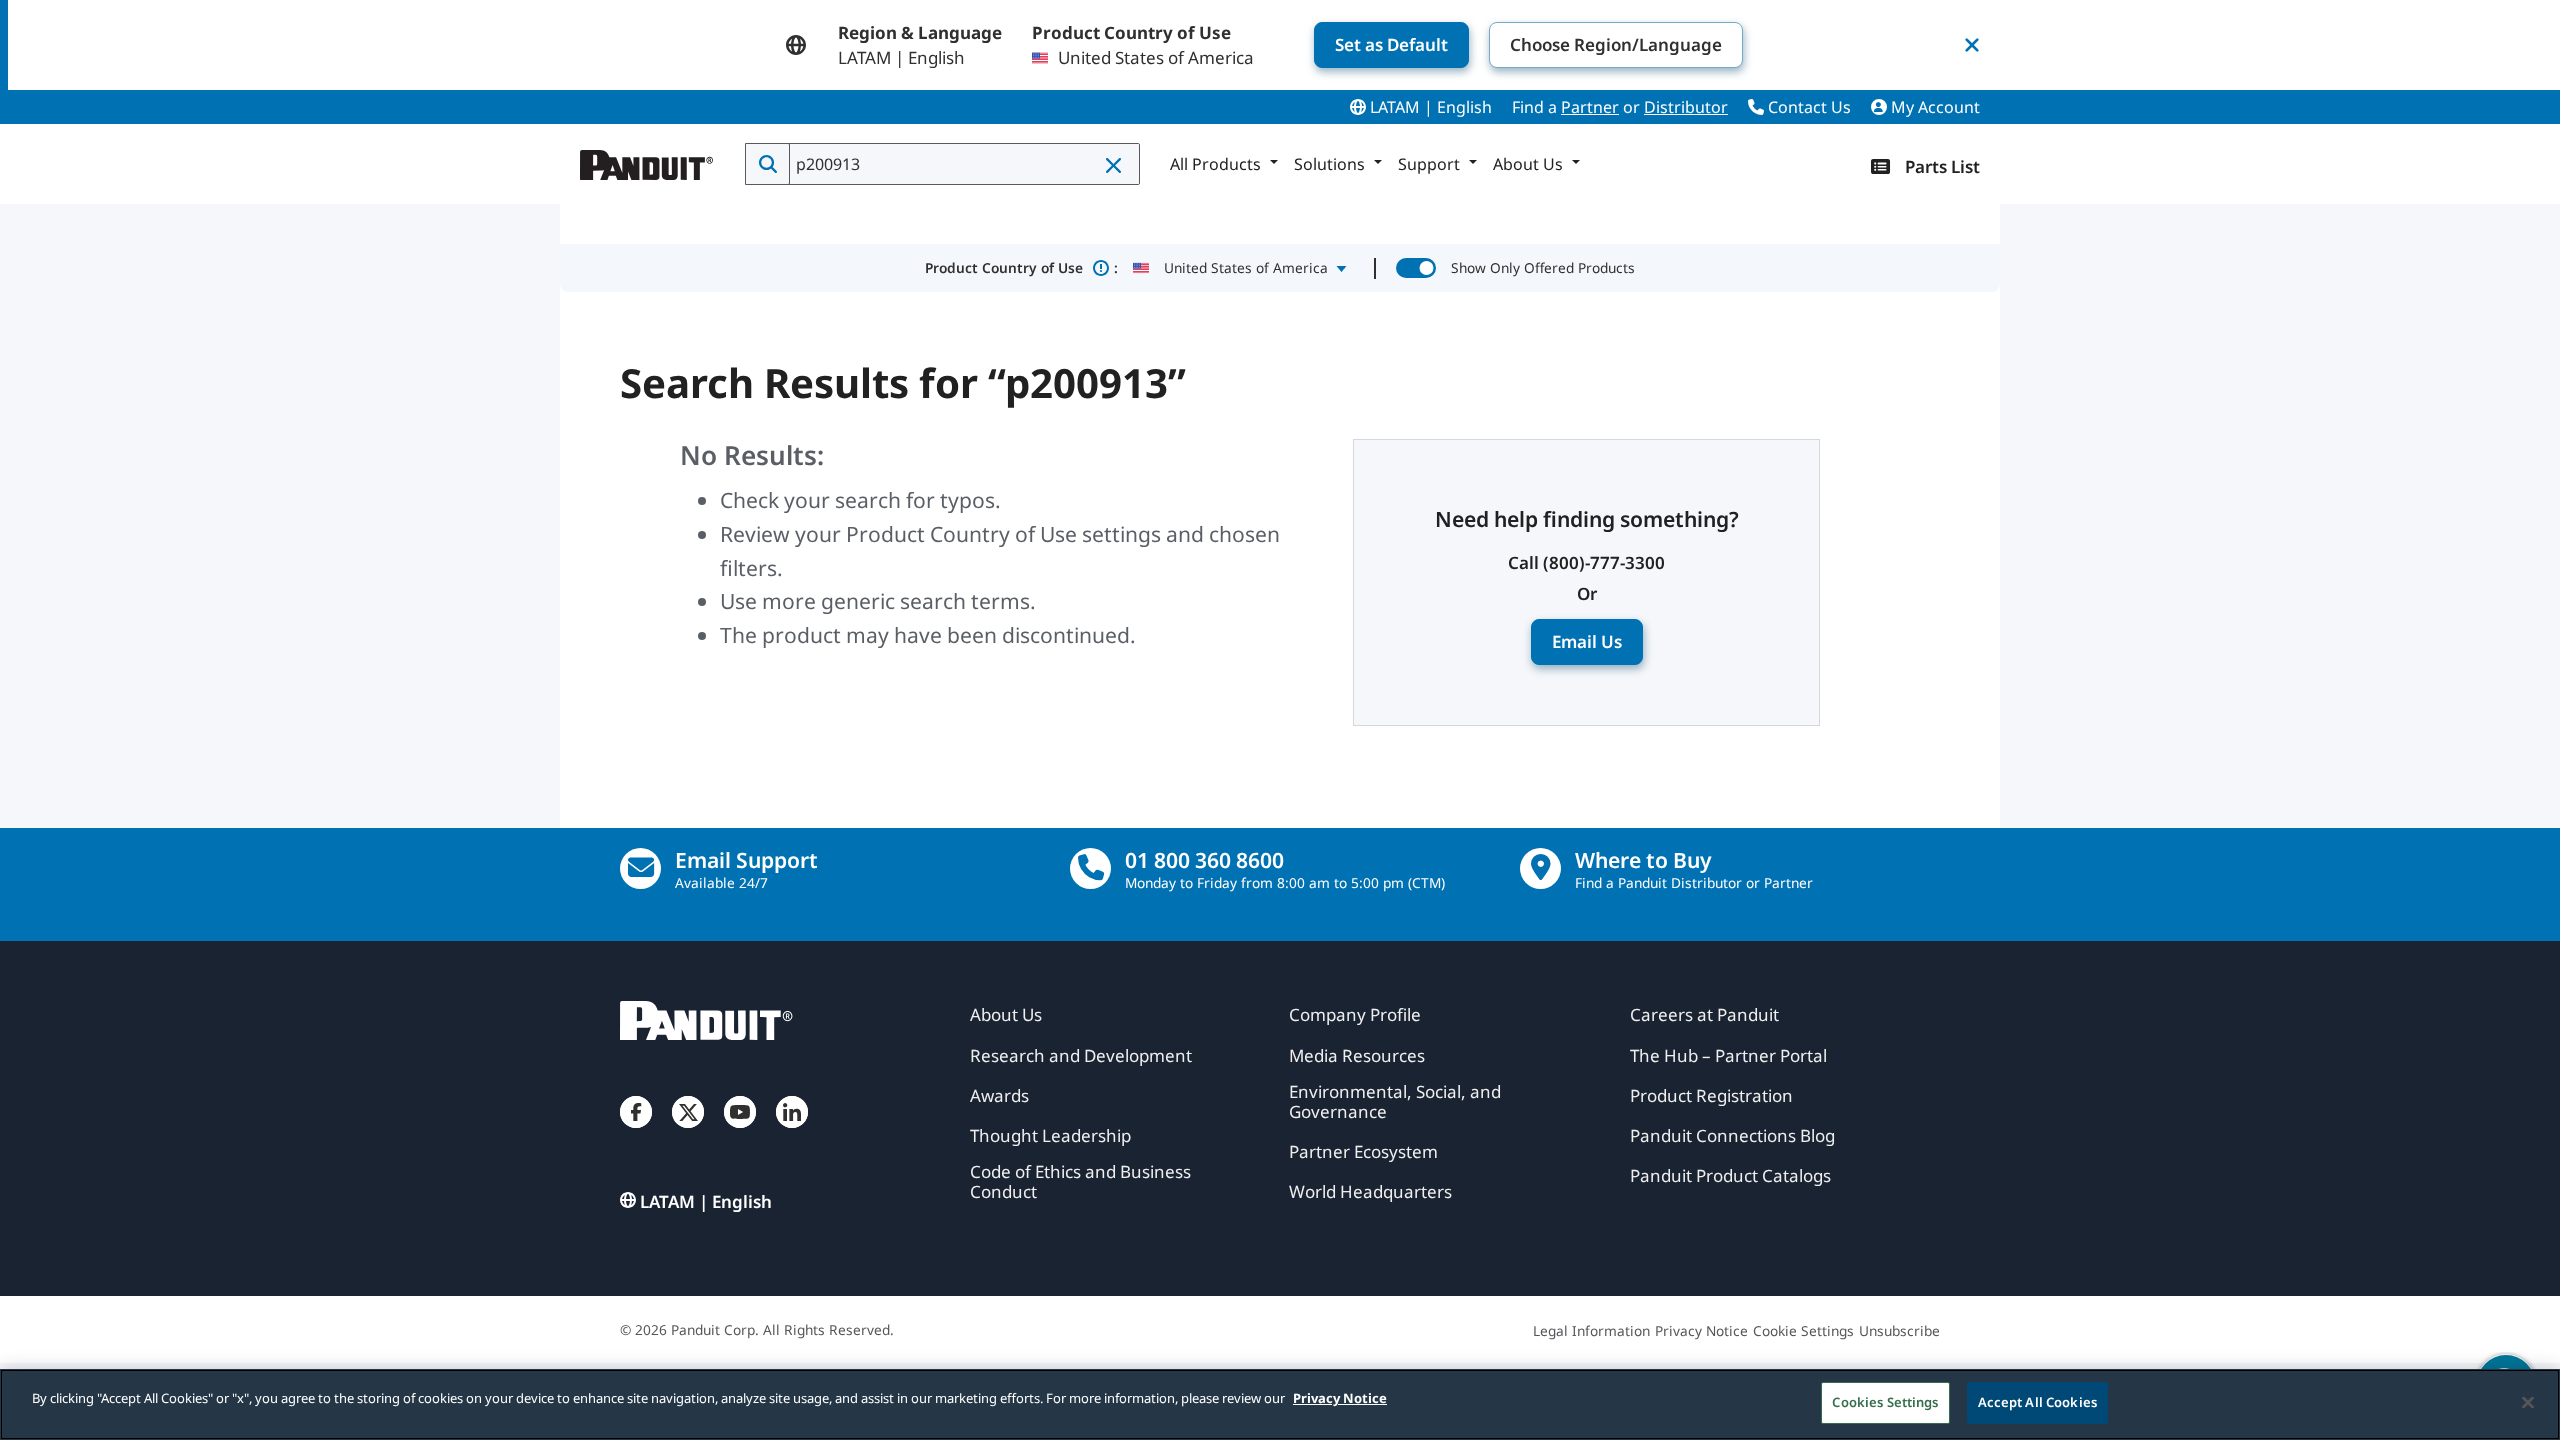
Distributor (1686, 107)
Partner (1590, 107)
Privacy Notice (1340, 1398)
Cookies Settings (1885, 1402)
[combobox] (962, 164)
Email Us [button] (1587, 641)
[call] (1090, 868)
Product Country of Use (1021, 267)
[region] (1280, 1404)
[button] (1115, 165)
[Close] (2528, 1402)
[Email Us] (640, 868)
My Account (1933, 107)
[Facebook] (636, 1132)
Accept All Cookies (2037, 1402)
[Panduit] (647, 160)
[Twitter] (688, 1132)
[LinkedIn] (792, 1132)
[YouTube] (740, 1132)
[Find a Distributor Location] (1540, 868)
